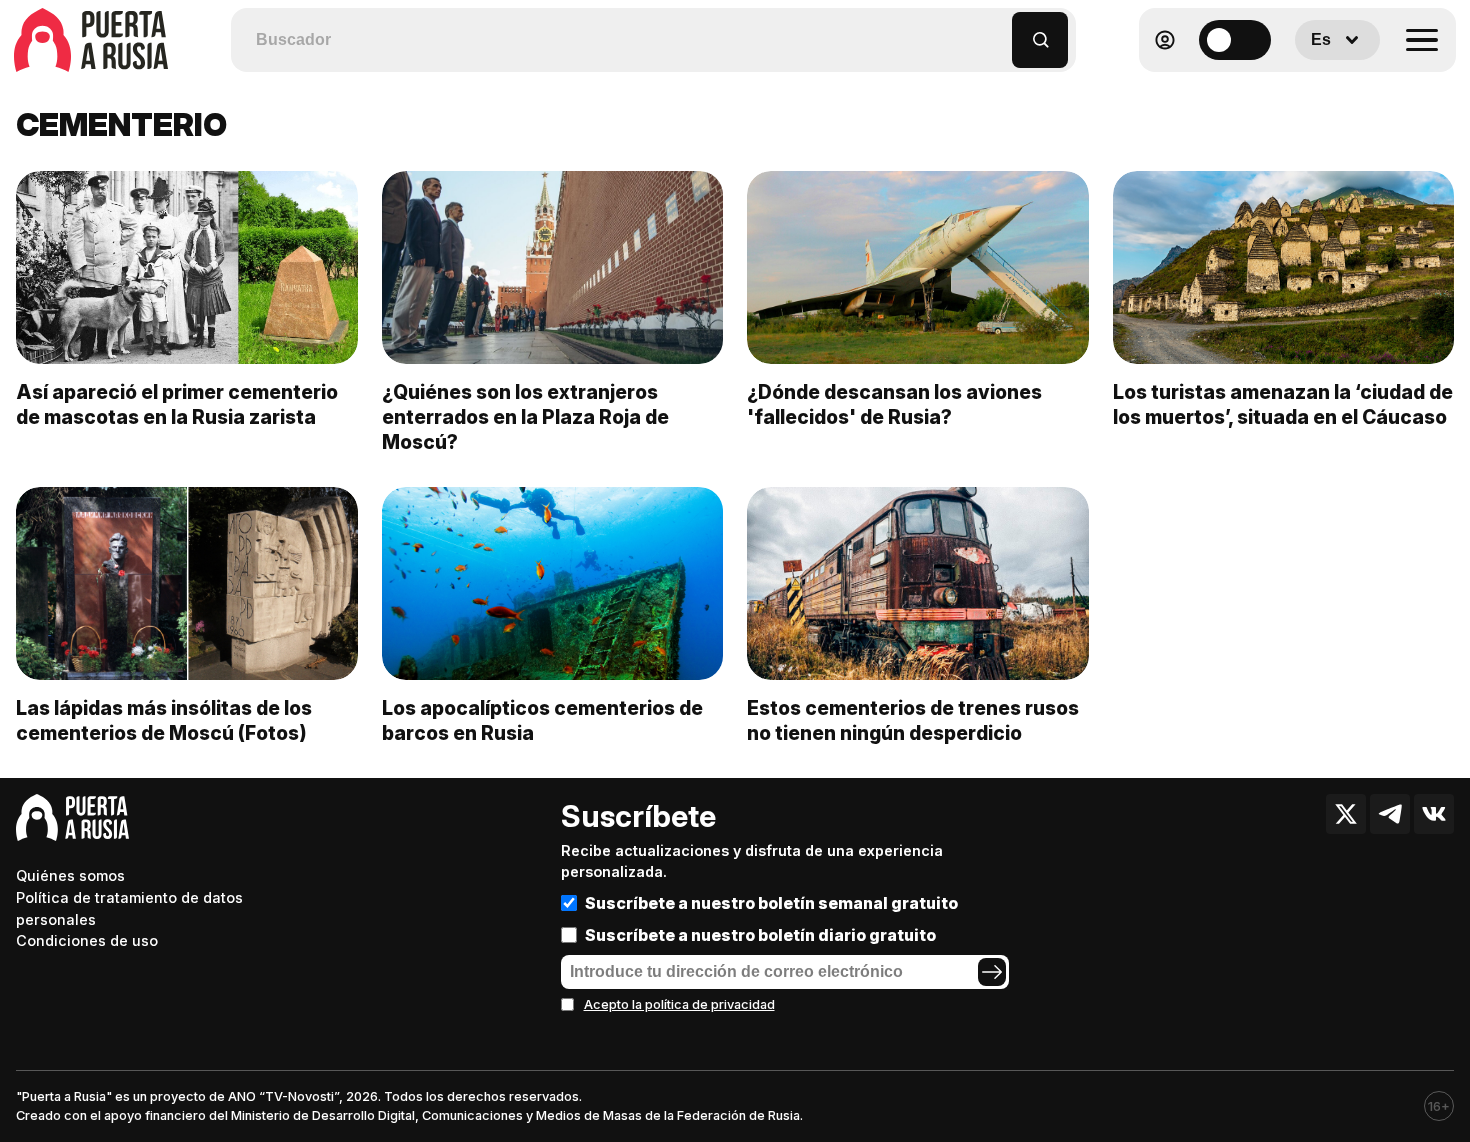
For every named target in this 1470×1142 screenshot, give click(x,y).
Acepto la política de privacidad (679, 1004)
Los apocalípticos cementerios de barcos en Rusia (542, 720)
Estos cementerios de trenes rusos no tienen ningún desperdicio (913, 720)
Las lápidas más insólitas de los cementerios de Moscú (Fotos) (164, 720)
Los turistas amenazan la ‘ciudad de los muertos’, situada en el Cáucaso (1283, 404)
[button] (997, 30)
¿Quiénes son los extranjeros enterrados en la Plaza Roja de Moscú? (525, 417)
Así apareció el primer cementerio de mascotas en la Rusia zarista (177, 404)
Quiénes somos (70, 875)
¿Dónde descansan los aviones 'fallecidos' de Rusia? (894, 404)
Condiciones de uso (87, 940)
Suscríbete (638, 816)
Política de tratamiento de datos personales (129, 908)
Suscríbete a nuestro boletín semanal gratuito (771, 903)
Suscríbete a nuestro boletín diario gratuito (760, 935)
